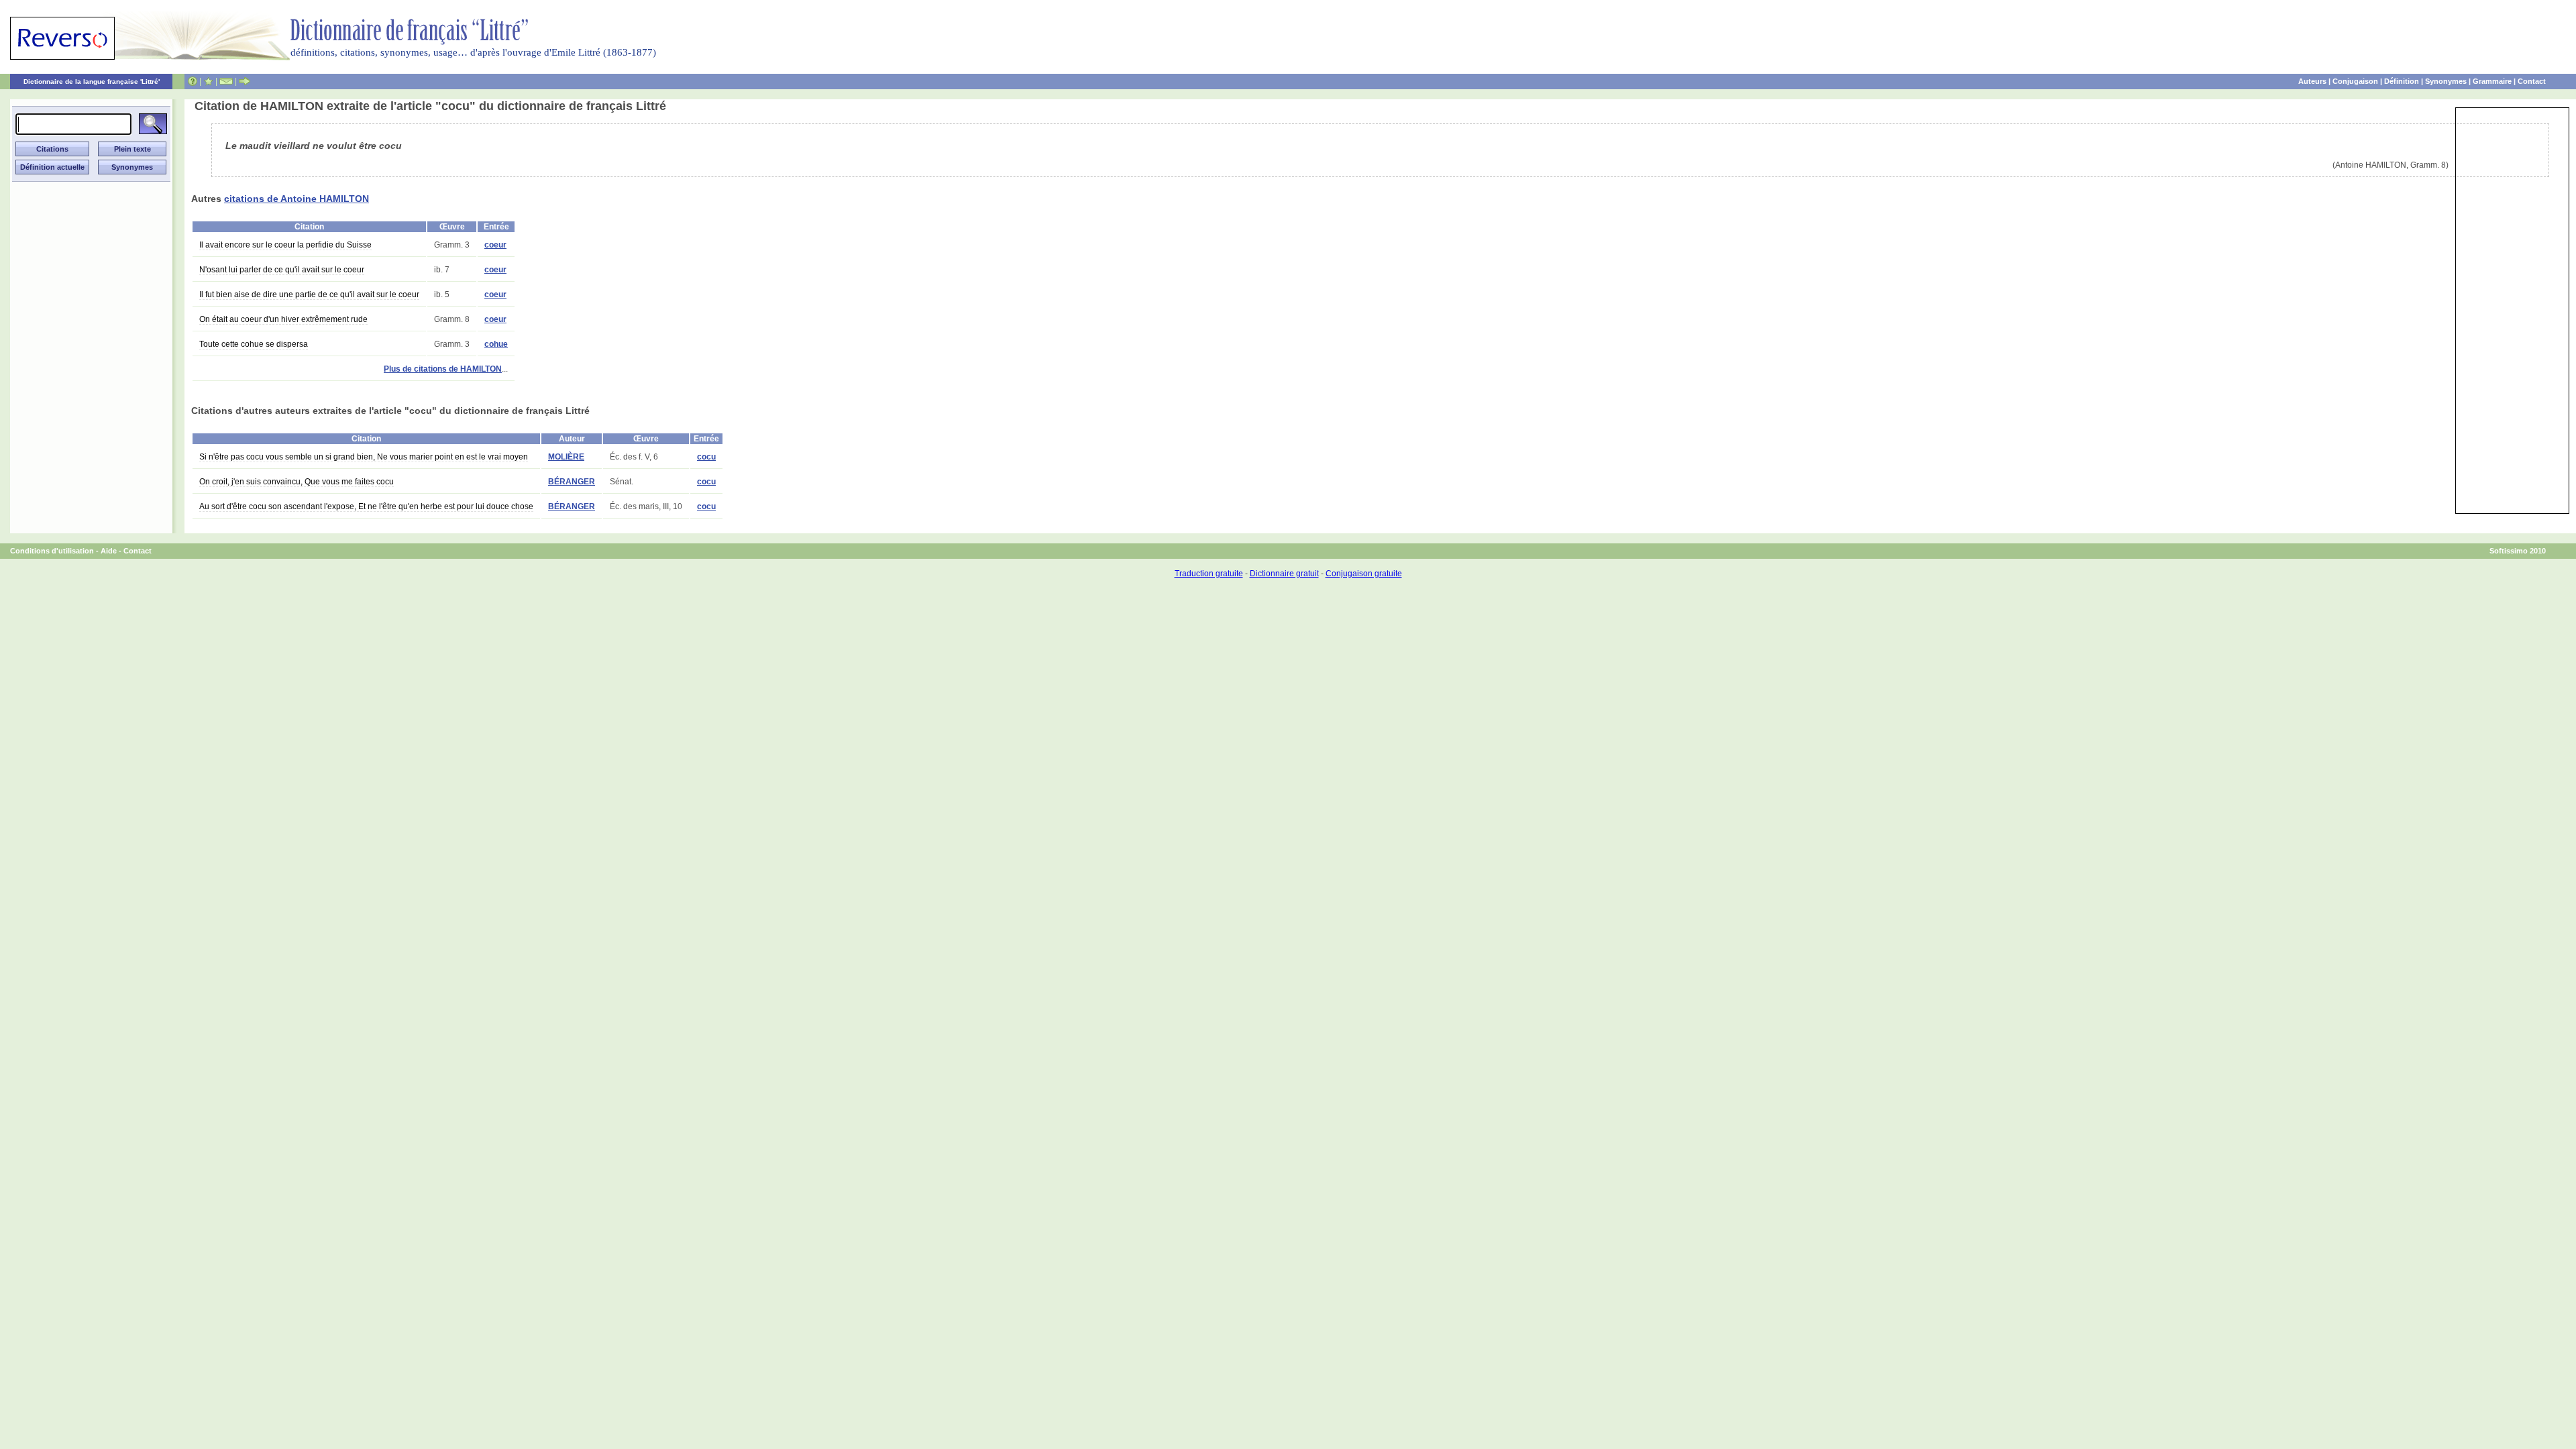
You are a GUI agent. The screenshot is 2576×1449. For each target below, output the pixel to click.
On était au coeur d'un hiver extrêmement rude (283, 319)
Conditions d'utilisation (52, 551)
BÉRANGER (572, 482)
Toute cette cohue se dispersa (254, 344)
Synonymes (2446, 81)
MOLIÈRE (566, 457)
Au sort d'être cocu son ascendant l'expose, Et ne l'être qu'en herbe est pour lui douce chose (366, 506)
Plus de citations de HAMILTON (443, 369)
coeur (495, 245)
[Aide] (193, 81)
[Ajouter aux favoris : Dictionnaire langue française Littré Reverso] (208, 81)
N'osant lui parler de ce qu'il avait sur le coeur (282, 270)
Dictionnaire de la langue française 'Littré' (92, 82)
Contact (2532, 81)
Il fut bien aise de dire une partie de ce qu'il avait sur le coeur (309, 294)
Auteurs (2312, 81)
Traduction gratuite (1209, 574)
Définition (2402, 81)
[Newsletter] (226, 81)
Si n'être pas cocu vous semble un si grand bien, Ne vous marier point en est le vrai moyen (364, 457)
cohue (496, 344)
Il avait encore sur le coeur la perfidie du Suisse (285, 245)
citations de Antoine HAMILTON (297, 199)
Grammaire (2492, 81)
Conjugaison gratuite (1364, 574)
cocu (706, 457)
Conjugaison (2355, 81)
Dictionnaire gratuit (1284, 574)
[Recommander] (245, 81)
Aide (109, 551)
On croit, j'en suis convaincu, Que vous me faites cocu (297, 482)
